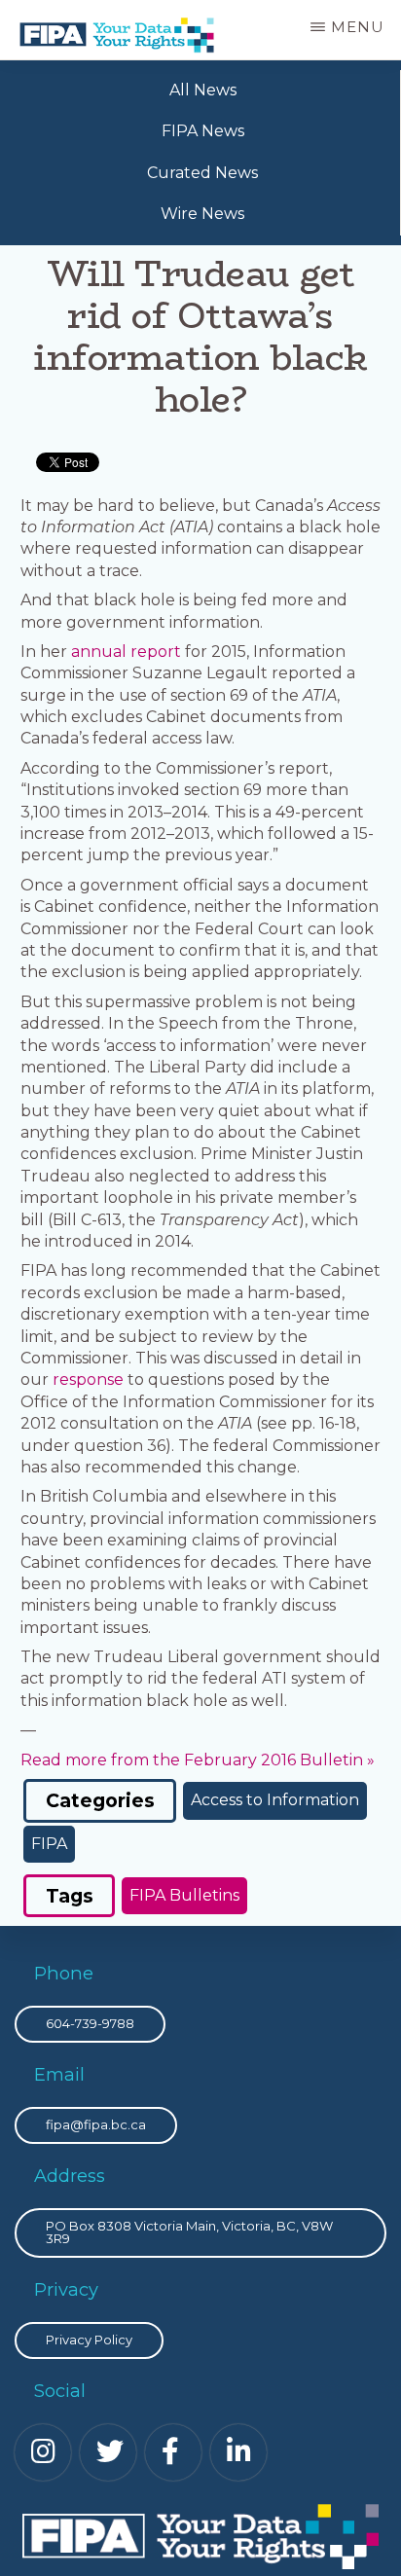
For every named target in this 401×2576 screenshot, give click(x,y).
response (88, 1379)
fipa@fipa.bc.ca (96, 2124)
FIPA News (203, 131)
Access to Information (275, 1800)
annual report (126, 652)
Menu (358, 27)
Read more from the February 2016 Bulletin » (198, 1760)
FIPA (49, 1844)
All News (203, 90)
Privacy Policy (89, 2340)
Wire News (202, 214)
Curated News (202, 173)
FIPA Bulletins (184, 1895)
